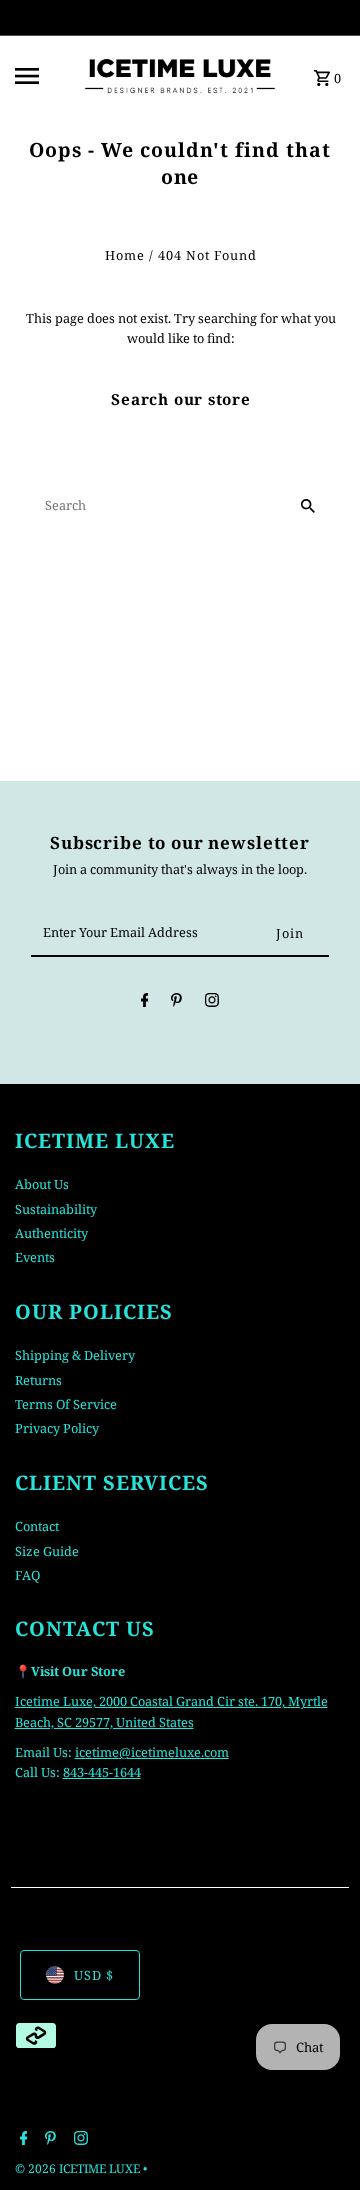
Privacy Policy (57, 1428)
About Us (42, 1184)
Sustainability (56, 1209)
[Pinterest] (176, 1003)
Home (125, 255)
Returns (38, 1380)
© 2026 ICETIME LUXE (79, 2168)
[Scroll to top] (317, 2137)
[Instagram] (212, 1003)
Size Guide (47, 1551)
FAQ (27, 1575)
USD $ (94, 1975)
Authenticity (51, 1233)
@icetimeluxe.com (174, 1752)
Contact (37, 1526)
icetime (97, 1752)
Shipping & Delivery (75, 1355)
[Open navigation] (41, 76)
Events (35, 1257)
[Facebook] (145, 1003)
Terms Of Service (66, 1404)
